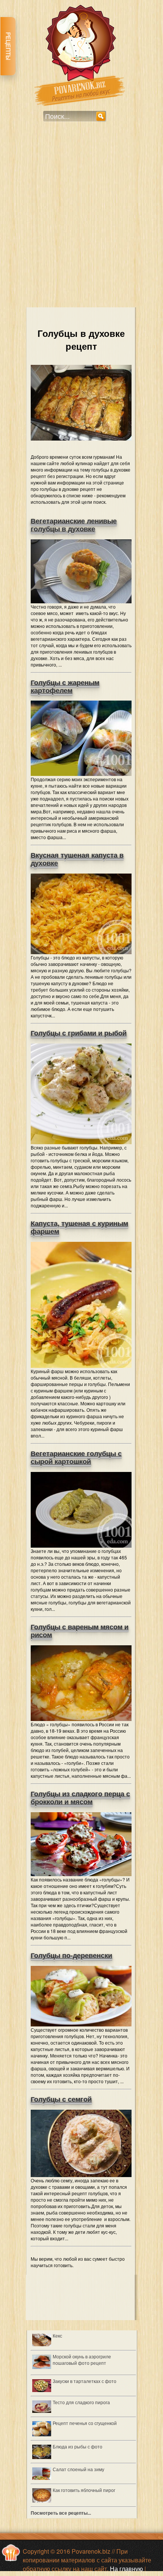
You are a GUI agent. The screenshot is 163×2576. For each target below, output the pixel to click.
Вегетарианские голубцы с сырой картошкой (76, 1458)
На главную (126, 2569)
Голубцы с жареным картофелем (65, 687)
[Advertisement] (81, 220)
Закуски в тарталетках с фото (85, 2381)
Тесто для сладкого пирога (81, 2402)
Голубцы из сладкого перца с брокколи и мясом (80, 1798)
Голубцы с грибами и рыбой (79, 1033)
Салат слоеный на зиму (78, 2469)
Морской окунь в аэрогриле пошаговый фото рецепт (82, 2360)
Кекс (57, 2335)
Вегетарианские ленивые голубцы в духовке (74, 525)
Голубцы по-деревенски (71, 1956)
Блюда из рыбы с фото (78, 2446)
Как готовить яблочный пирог (84, 2490)
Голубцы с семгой (61, 2099)
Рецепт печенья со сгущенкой (85, 2423)
